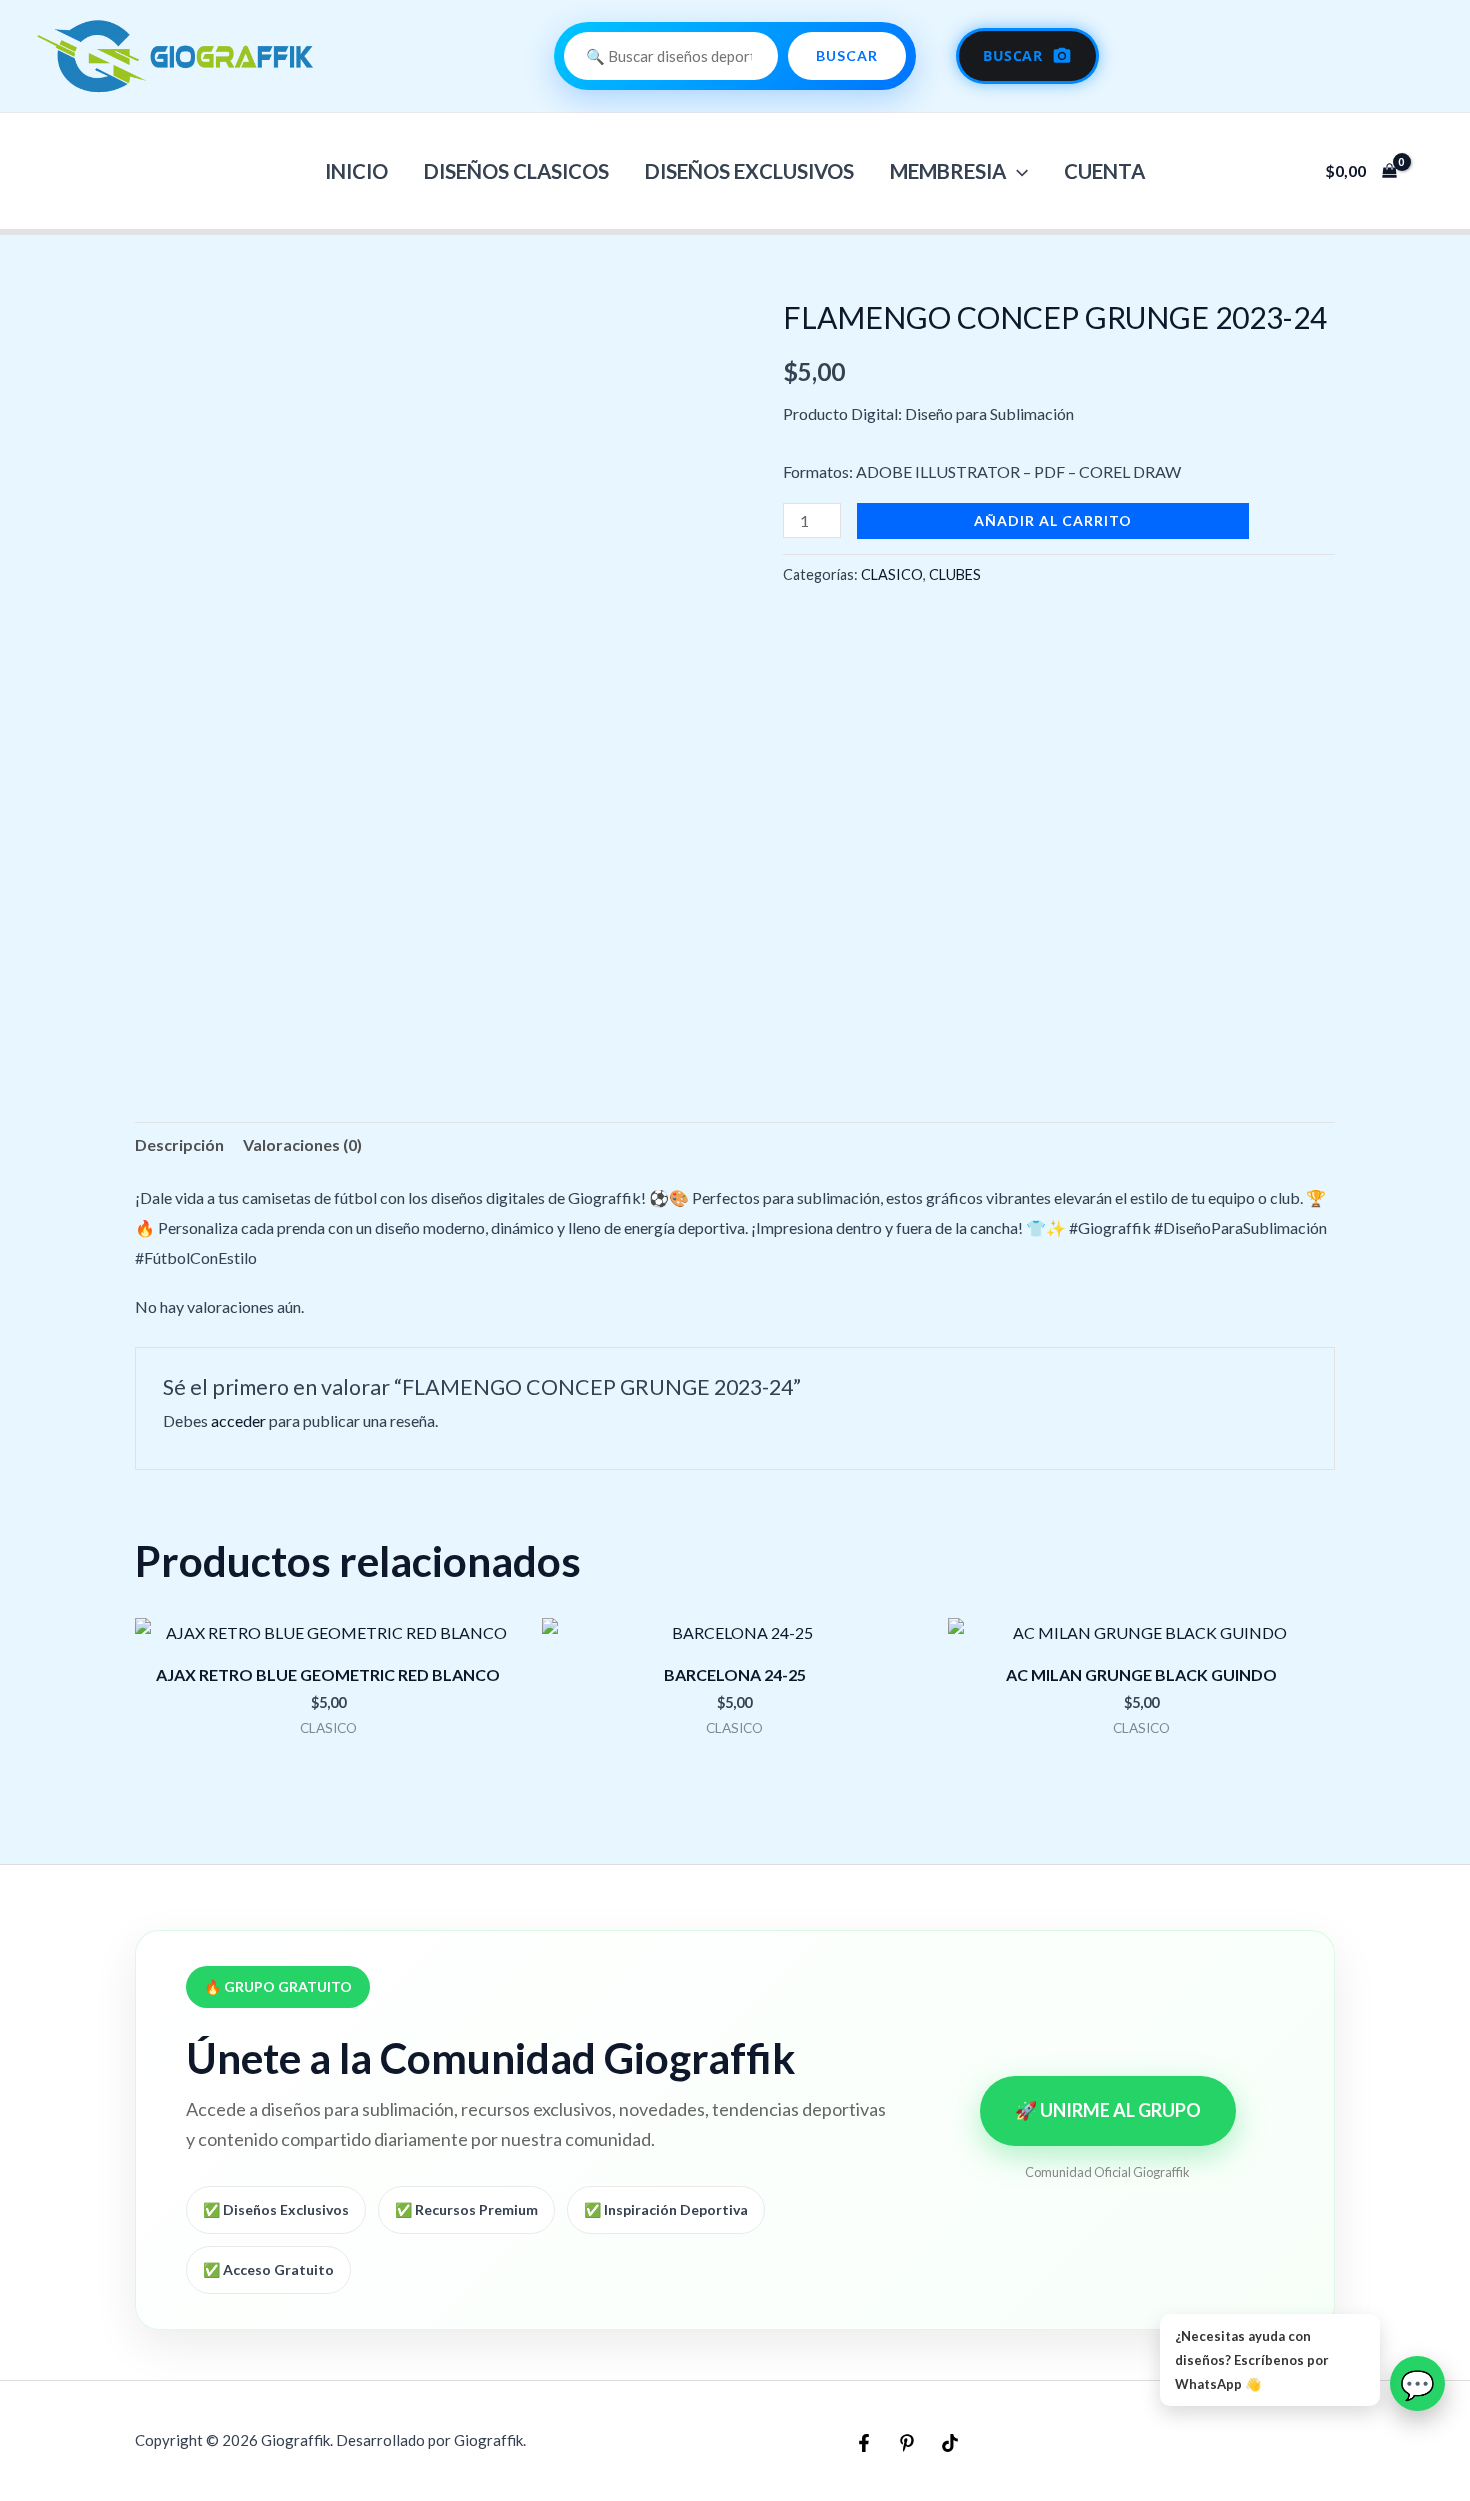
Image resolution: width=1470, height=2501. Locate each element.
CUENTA (1104, 171)
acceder (238, 1420)
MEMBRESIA (948, 171)
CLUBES (955, 574)
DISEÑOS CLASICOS (516, 171)
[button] (1017, 171)
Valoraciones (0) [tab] (302, 1144)
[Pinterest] (907, 2443)
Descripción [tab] (179, 1144)
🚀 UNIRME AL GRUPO (1108, 2110)
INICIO (356, 171)
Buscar (847, 55)
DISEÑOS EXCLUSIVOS (749, 171)
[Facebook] (864, 2443)
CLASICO (892, 574)
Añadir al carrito (1053, 520)
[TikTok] (950, 2443)
